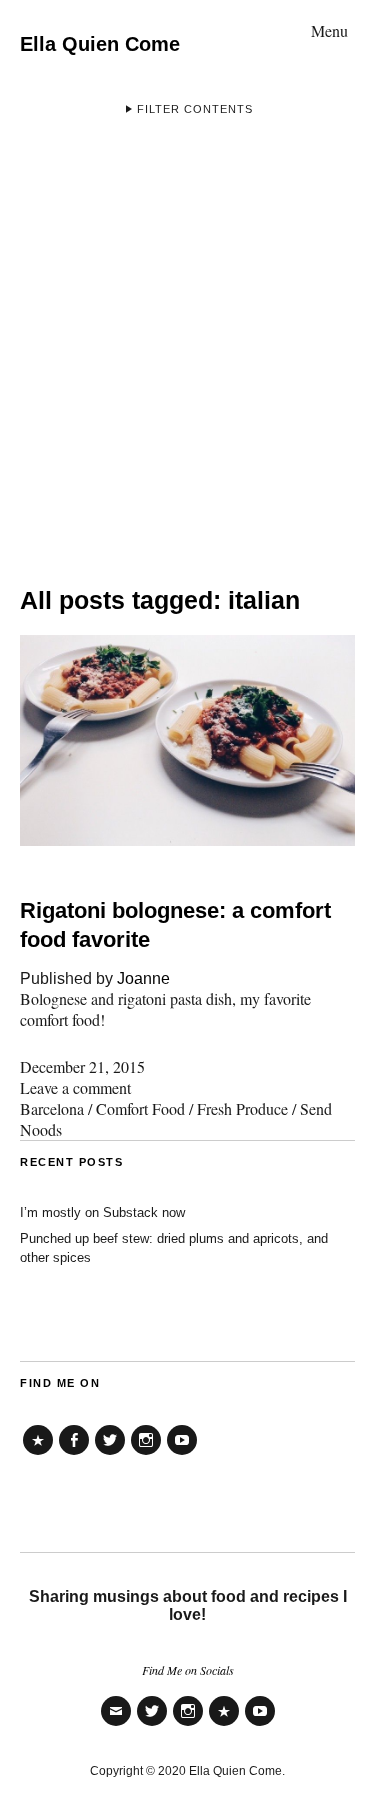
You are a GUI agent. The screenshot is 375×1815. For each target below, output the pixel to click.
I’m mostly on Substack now (102, 1212)
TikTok (38, 1454)
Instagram (146, 1454)
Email (116, 1724)
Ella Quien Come (100, 44)
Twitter (110, 1454)
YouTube (182, 1454)
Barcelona (52, 1108)
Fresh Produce (242, 1108)
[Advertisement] (187, 342)
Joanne (143, 978)
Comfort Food (140, 1108)
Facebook (74, 1454)
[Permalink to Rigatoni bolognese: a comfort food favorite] (187, 839)
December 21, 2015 (82, 1066)
